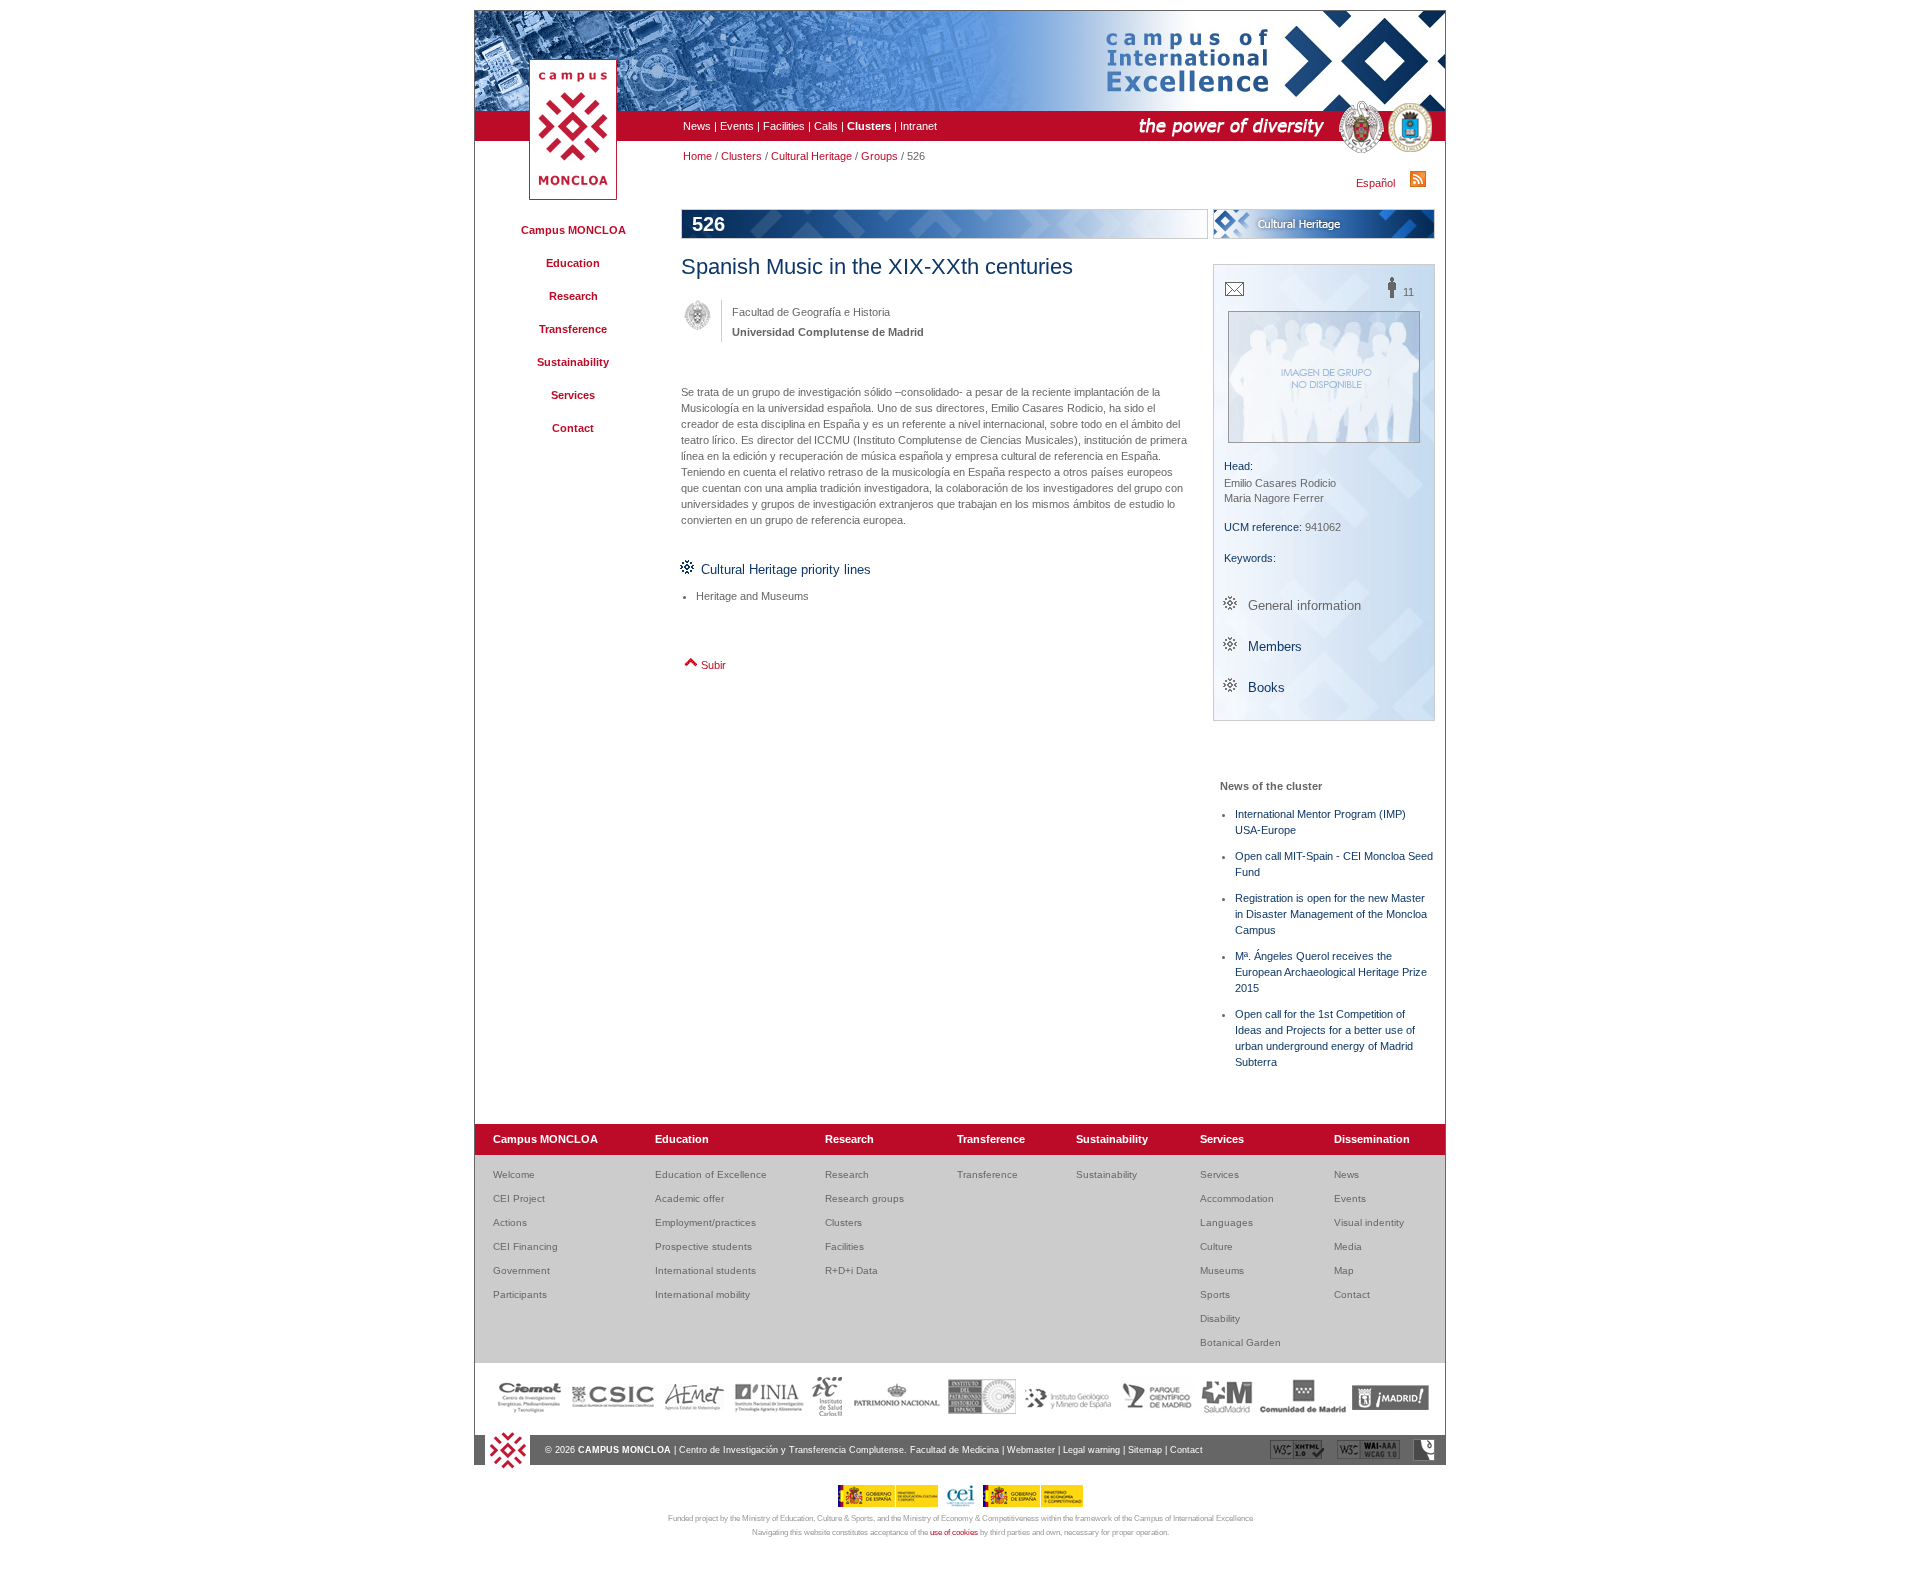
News (697, 126)
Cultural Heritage (811, 156)
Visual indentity (1369, 1222)
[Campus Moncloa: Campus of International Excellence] (573, 196)
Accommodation (1237, 1198)
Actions (510, 1222)
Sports (1215, 1294)
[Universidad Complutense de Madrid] (1359, 128)
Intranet (918, 126)
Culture (1216, 1246)
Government (521, 1270)
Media (1348, 1246)
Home (697, 156)
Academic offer (689, 1198)
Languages (1226, 1222)
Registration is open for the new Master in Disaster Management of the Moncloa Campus (1331, 914)
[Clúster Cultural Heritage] (1324, 224)
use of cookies (954, 1532)
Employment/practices (705, 1222)
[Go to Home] (507, 1466)
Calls (826, 126)
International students (705, 1270)
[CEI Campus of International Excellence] (964, 1504)
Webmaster (1031, 1450)
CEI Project (519, 1198)
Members (1275, 646)
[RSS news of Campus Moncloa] (1421, 183)
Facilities (784, 126)
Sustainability (573, 362)
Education (573, 263)
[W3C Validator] (1298, 1458)
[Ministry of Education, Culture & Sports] (891, 1504)
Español (1375, 183)
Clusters (741, 156)
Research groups (864, 1198)
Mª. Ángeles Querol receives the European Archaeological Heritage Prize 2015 (1331, 972)
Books (1266, 687)
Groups (879, 156)
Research (573, 296)
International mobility (702, 1294)
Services (573, 395)
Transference (573, 329)
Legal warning (1091, 1450)
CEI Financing (525, 1246)
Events (737, 126)
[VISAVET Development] (1424, 1458)
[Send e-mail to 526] (1234, 295)
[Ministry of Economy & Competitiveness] (1033, 1504)
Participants (520, 1294)
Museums (1222, 1270)
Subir (713, 665)
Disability (1220, 1318)
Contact (573, 428)
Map (1344, 1270)
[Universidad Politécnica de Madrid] (1408, 128)
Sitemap (1145, 1450)
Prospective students (703, 1246)
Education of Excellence (711, 1174)
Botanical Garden (1240, 1342)
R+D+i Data (851, 1270)
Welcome (514, 1174)
